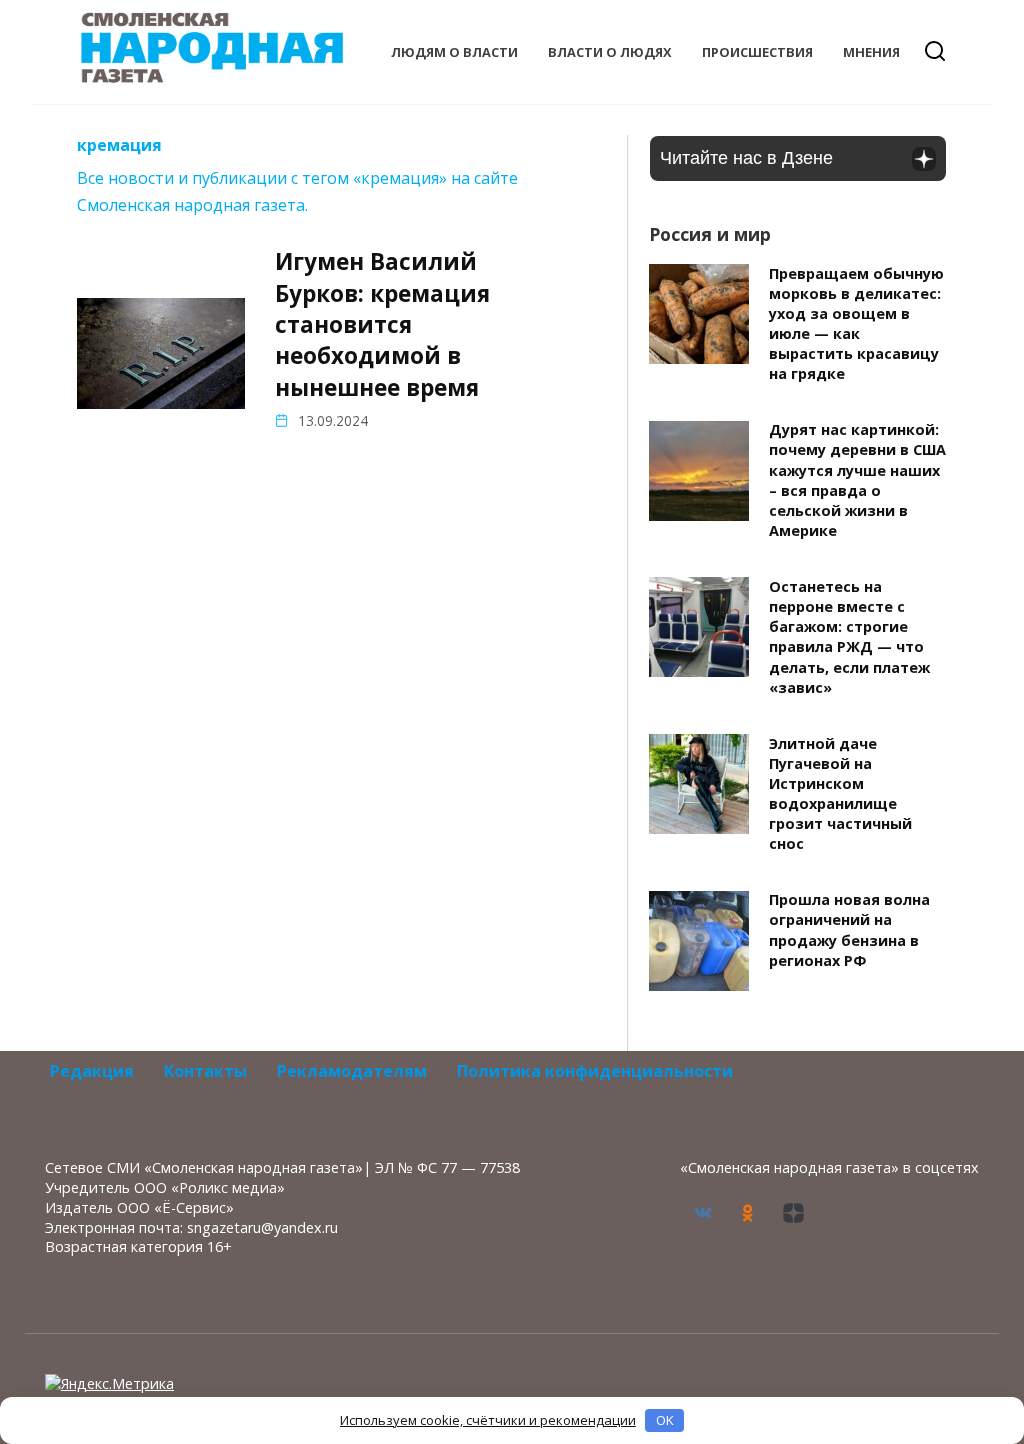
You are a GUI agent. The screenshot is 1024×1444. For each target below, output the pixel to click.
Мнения (871, 52)
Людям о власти (454, 52)
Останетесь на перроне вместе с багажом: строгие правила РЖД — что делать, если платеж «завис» (849, 637)
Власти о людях (610, 52)
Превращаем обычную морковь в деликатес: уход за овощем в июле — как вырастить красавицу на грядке (856, 324)
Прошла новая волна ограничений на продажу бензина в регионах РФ (849, 930)
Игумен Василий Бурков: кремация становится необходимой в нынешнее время (382, 324)
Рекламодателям (352, 1071)
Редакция (92, 1071)
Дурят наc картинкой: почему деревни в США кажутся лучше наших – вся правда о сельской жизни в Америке (857, 481)
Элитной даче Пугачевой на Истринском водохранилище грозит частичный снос (840, 794)
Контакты (205, 1071)
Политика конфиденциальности (595, 1071)
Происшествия (757, 52)
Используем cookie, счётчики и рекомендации (488, 1420)
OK (665, 1420)
